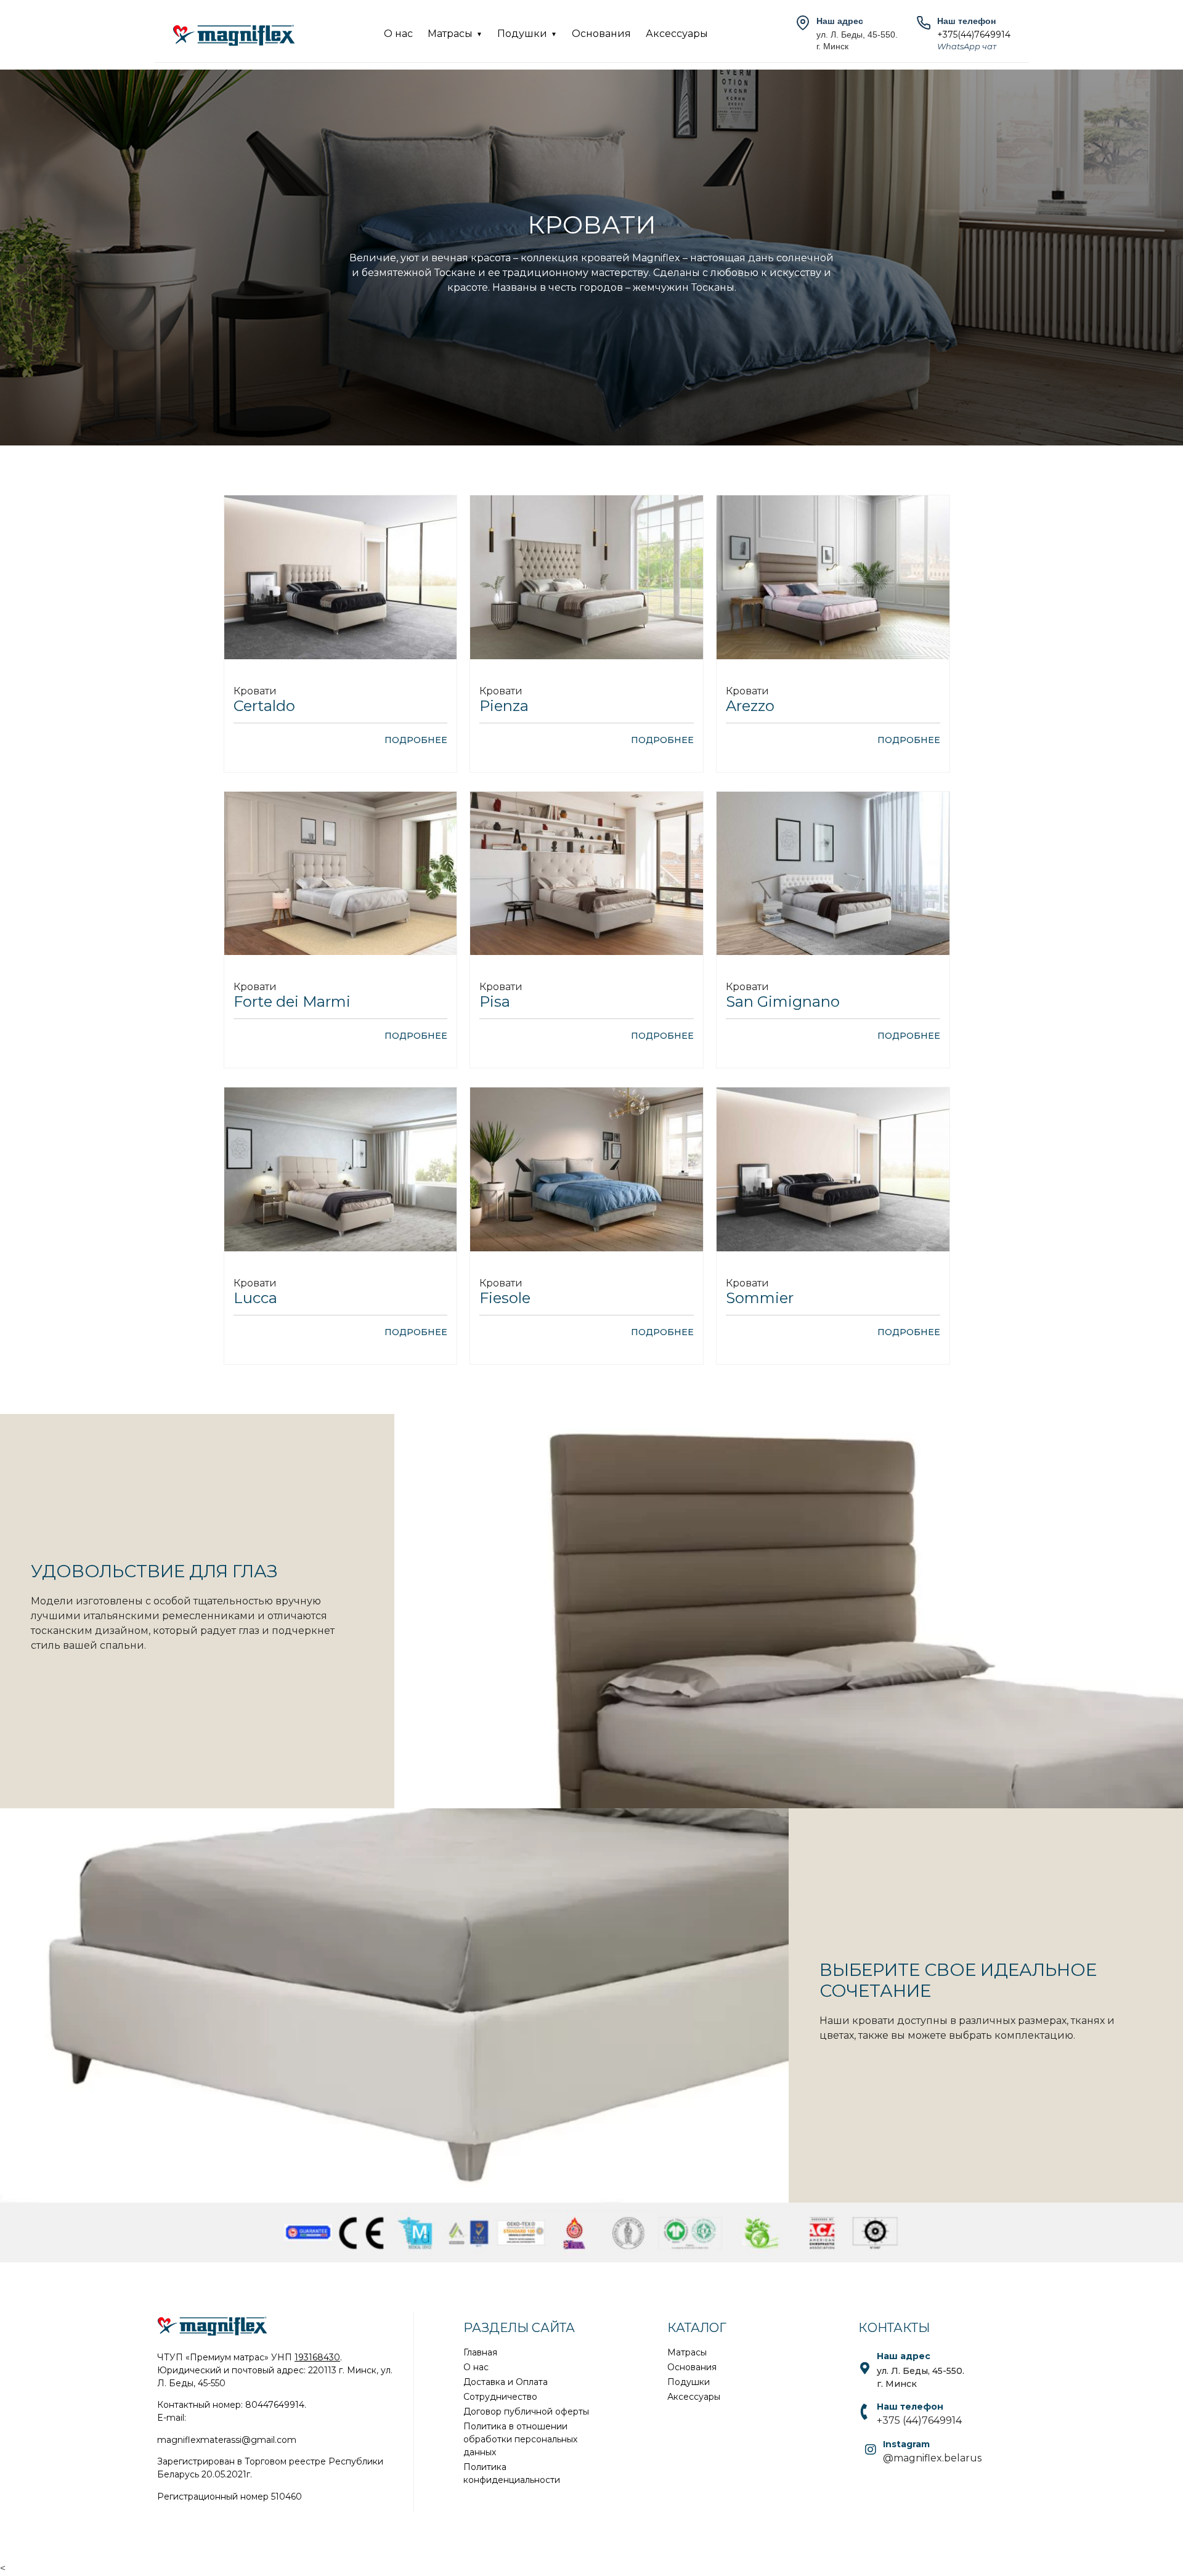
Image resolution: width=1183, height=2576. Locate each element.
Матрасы (450, 34)
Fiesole (505, 1298)
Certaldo (264, 706)
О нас (398, 34)
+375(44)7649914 (974, 35)
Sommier (760, 1298)
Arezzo (750, 706)
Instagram (906, 2444)
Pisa (495, 1002)
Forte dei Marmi (292, 1002)
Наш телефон (910, 2407)
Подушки (522, 34)
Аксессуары (677, 34)
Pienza (504, 706)
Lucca (255, 1298)
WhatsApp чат (967, 46)
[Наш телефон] (864, 2412)
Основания (601, 34)
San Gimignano (783, 1002)
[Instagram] (871, 2450)
